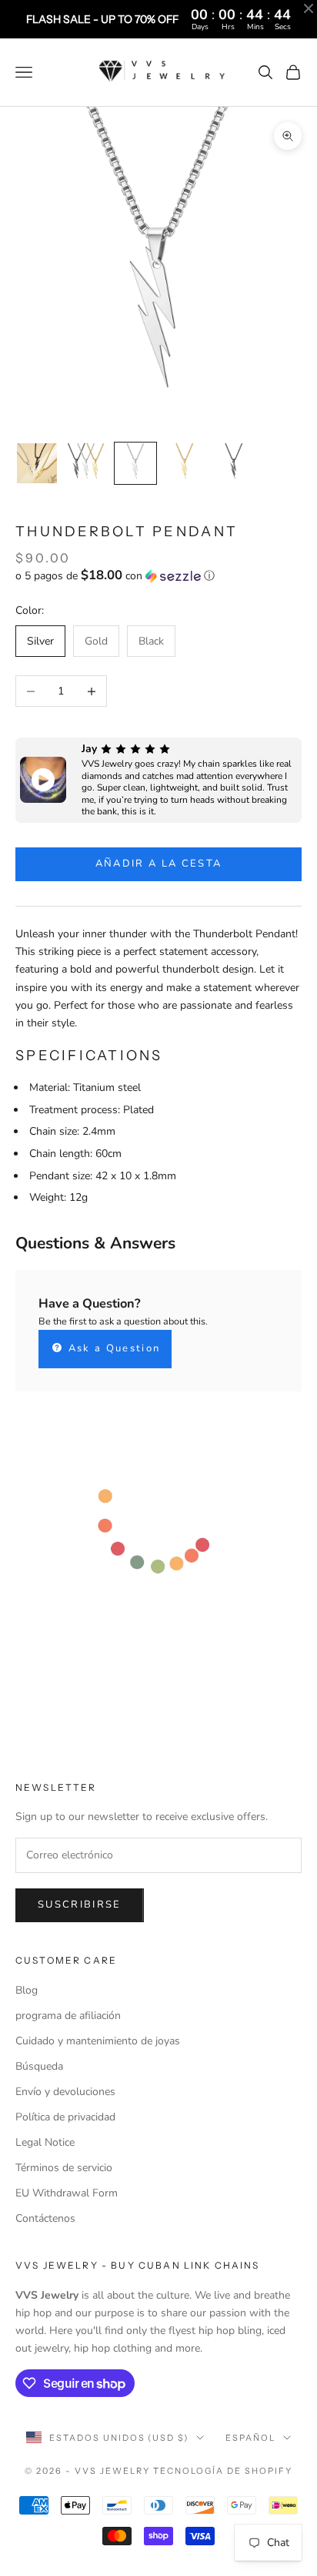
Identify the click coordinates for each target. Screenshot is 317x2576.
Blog (27, 1990)
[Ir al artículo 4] (185, 463)
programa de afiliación (68, 2016)
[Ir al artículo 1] (37, 463)
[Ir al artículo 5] (234, 463)
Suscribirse (80, 1905)
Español (250, 2438)
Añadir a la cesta (159, 864)
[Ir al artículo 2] (86, 463)
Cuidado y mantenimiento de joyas (98, 2041)
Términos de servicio (64, 2168)
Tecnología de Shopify (223, 2471)
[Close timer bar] (309, 8)
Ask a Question (112, 1348)
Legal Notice (45, 2142)
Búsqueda (39, 2066)
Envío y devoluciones (65, 2092)
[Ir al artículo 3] (135, 463)
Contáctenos (45, 2218)
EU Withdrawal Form (67, 2193)
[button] (158, 576)
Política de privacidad (65, 2117)
